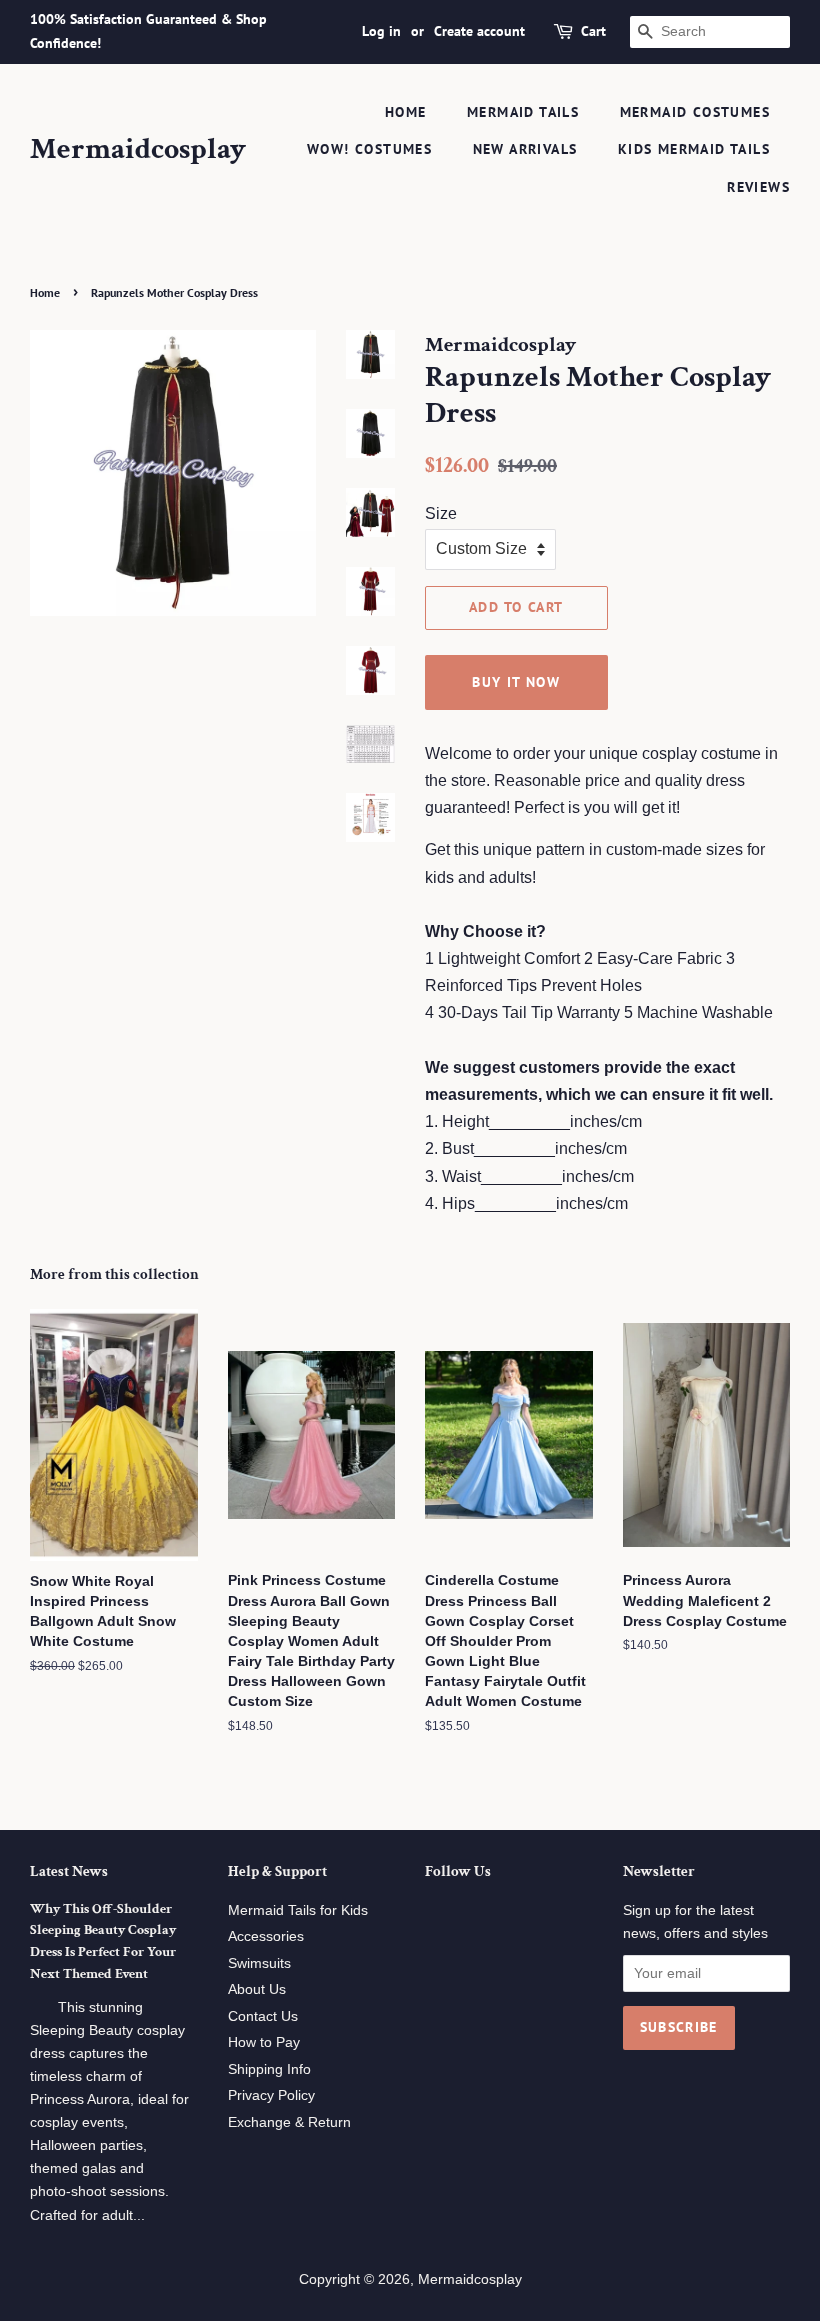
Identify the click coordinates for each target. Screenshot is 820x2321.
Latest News (69, 1871)
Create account (479, 31)
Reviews (758, 187)
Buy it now (516, 682)
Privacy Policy (271, 2095)
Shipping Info (269, 2069)
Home (406, 112)
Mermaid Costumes (695, 112)
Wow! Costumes (369, 149)
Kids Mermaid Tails (694, 149)
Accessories (266, 1936)
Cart (593, 31)
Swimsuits (259, 1963)
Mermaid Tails (523, 112)
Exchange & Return (289, 2122)
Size (441, 513)
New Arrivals (525, 149)
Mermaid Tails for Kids (298, 1910)
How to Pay (264, 2042)
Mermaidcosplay (138, 150)
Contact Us (263, 2016)
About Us (257, 1989)
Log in (381, 31)
